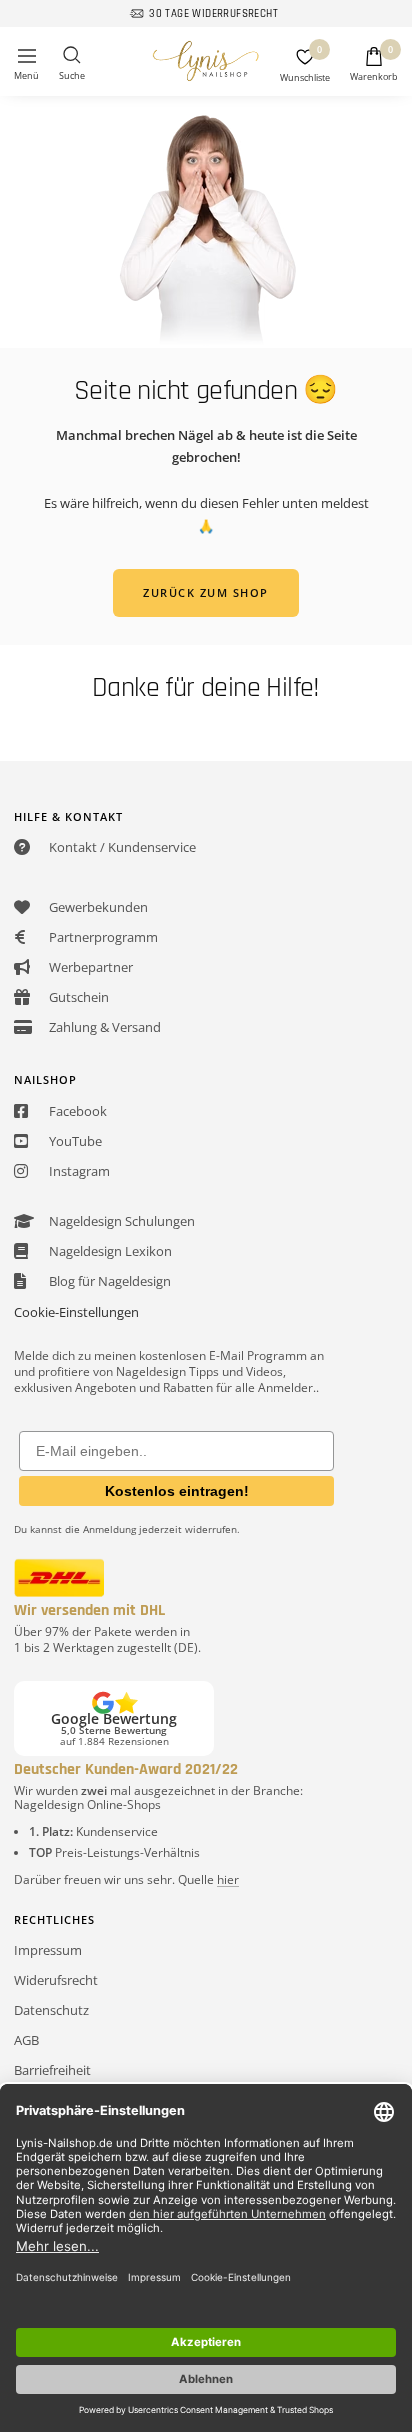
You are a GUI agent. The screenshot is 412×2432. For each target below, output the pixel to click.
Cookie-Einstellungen (76, 1312)
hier (228, 1879)
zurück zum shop (206, 592)
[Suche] (72, 64)
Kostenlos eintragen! (177, 1491)
